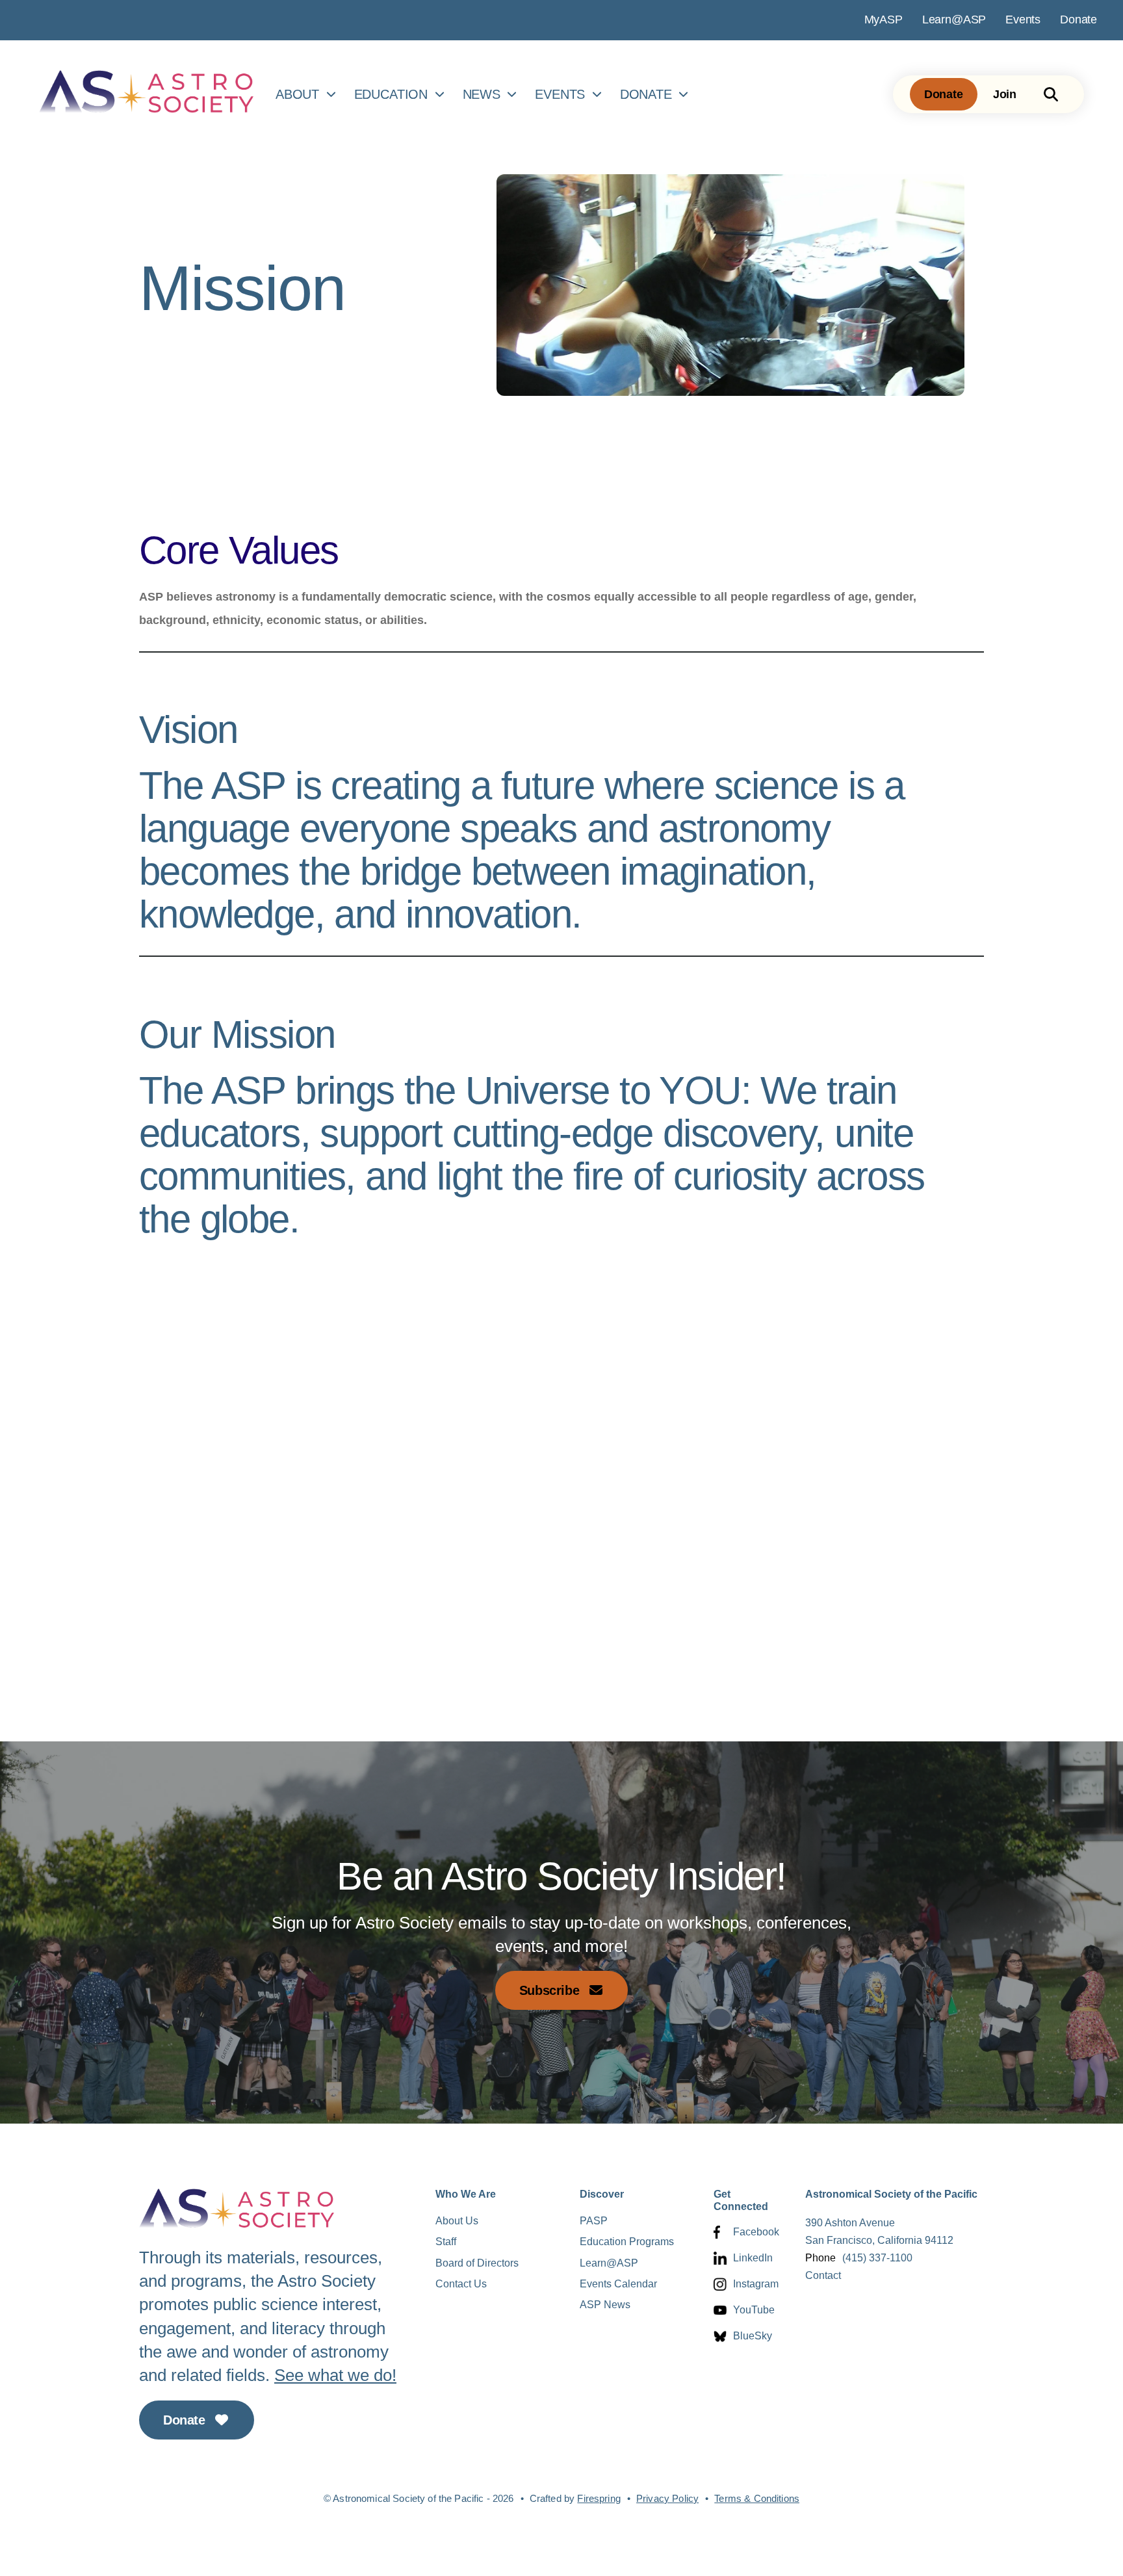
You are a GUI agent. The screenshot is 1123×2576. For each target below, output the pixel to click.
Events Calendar (618, 2284)
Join (1005, 94)
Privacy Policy (667, 2498)
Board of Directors (477, 2263)
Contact (823, 2275)
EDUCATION (391, 94)
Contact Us (461, 2284)
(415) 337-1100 (877, 2258)
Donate (1078, 20)
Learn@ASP (954, 20)
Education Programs (627, 2242)
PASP (594, 2221)
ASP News (605, 2305)
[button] (1051, 94)
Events (1023, 20)
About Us (457, 2221)
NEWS (482, 94)
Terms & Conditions (757, 2498)
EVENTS (560, 94)
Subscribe (551, 1990)
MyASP (884, 20)
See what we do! (335, 2375)
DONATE (646, 94)
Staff (446, 2242)
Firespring (599, 2498)
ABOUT (297, 94)
